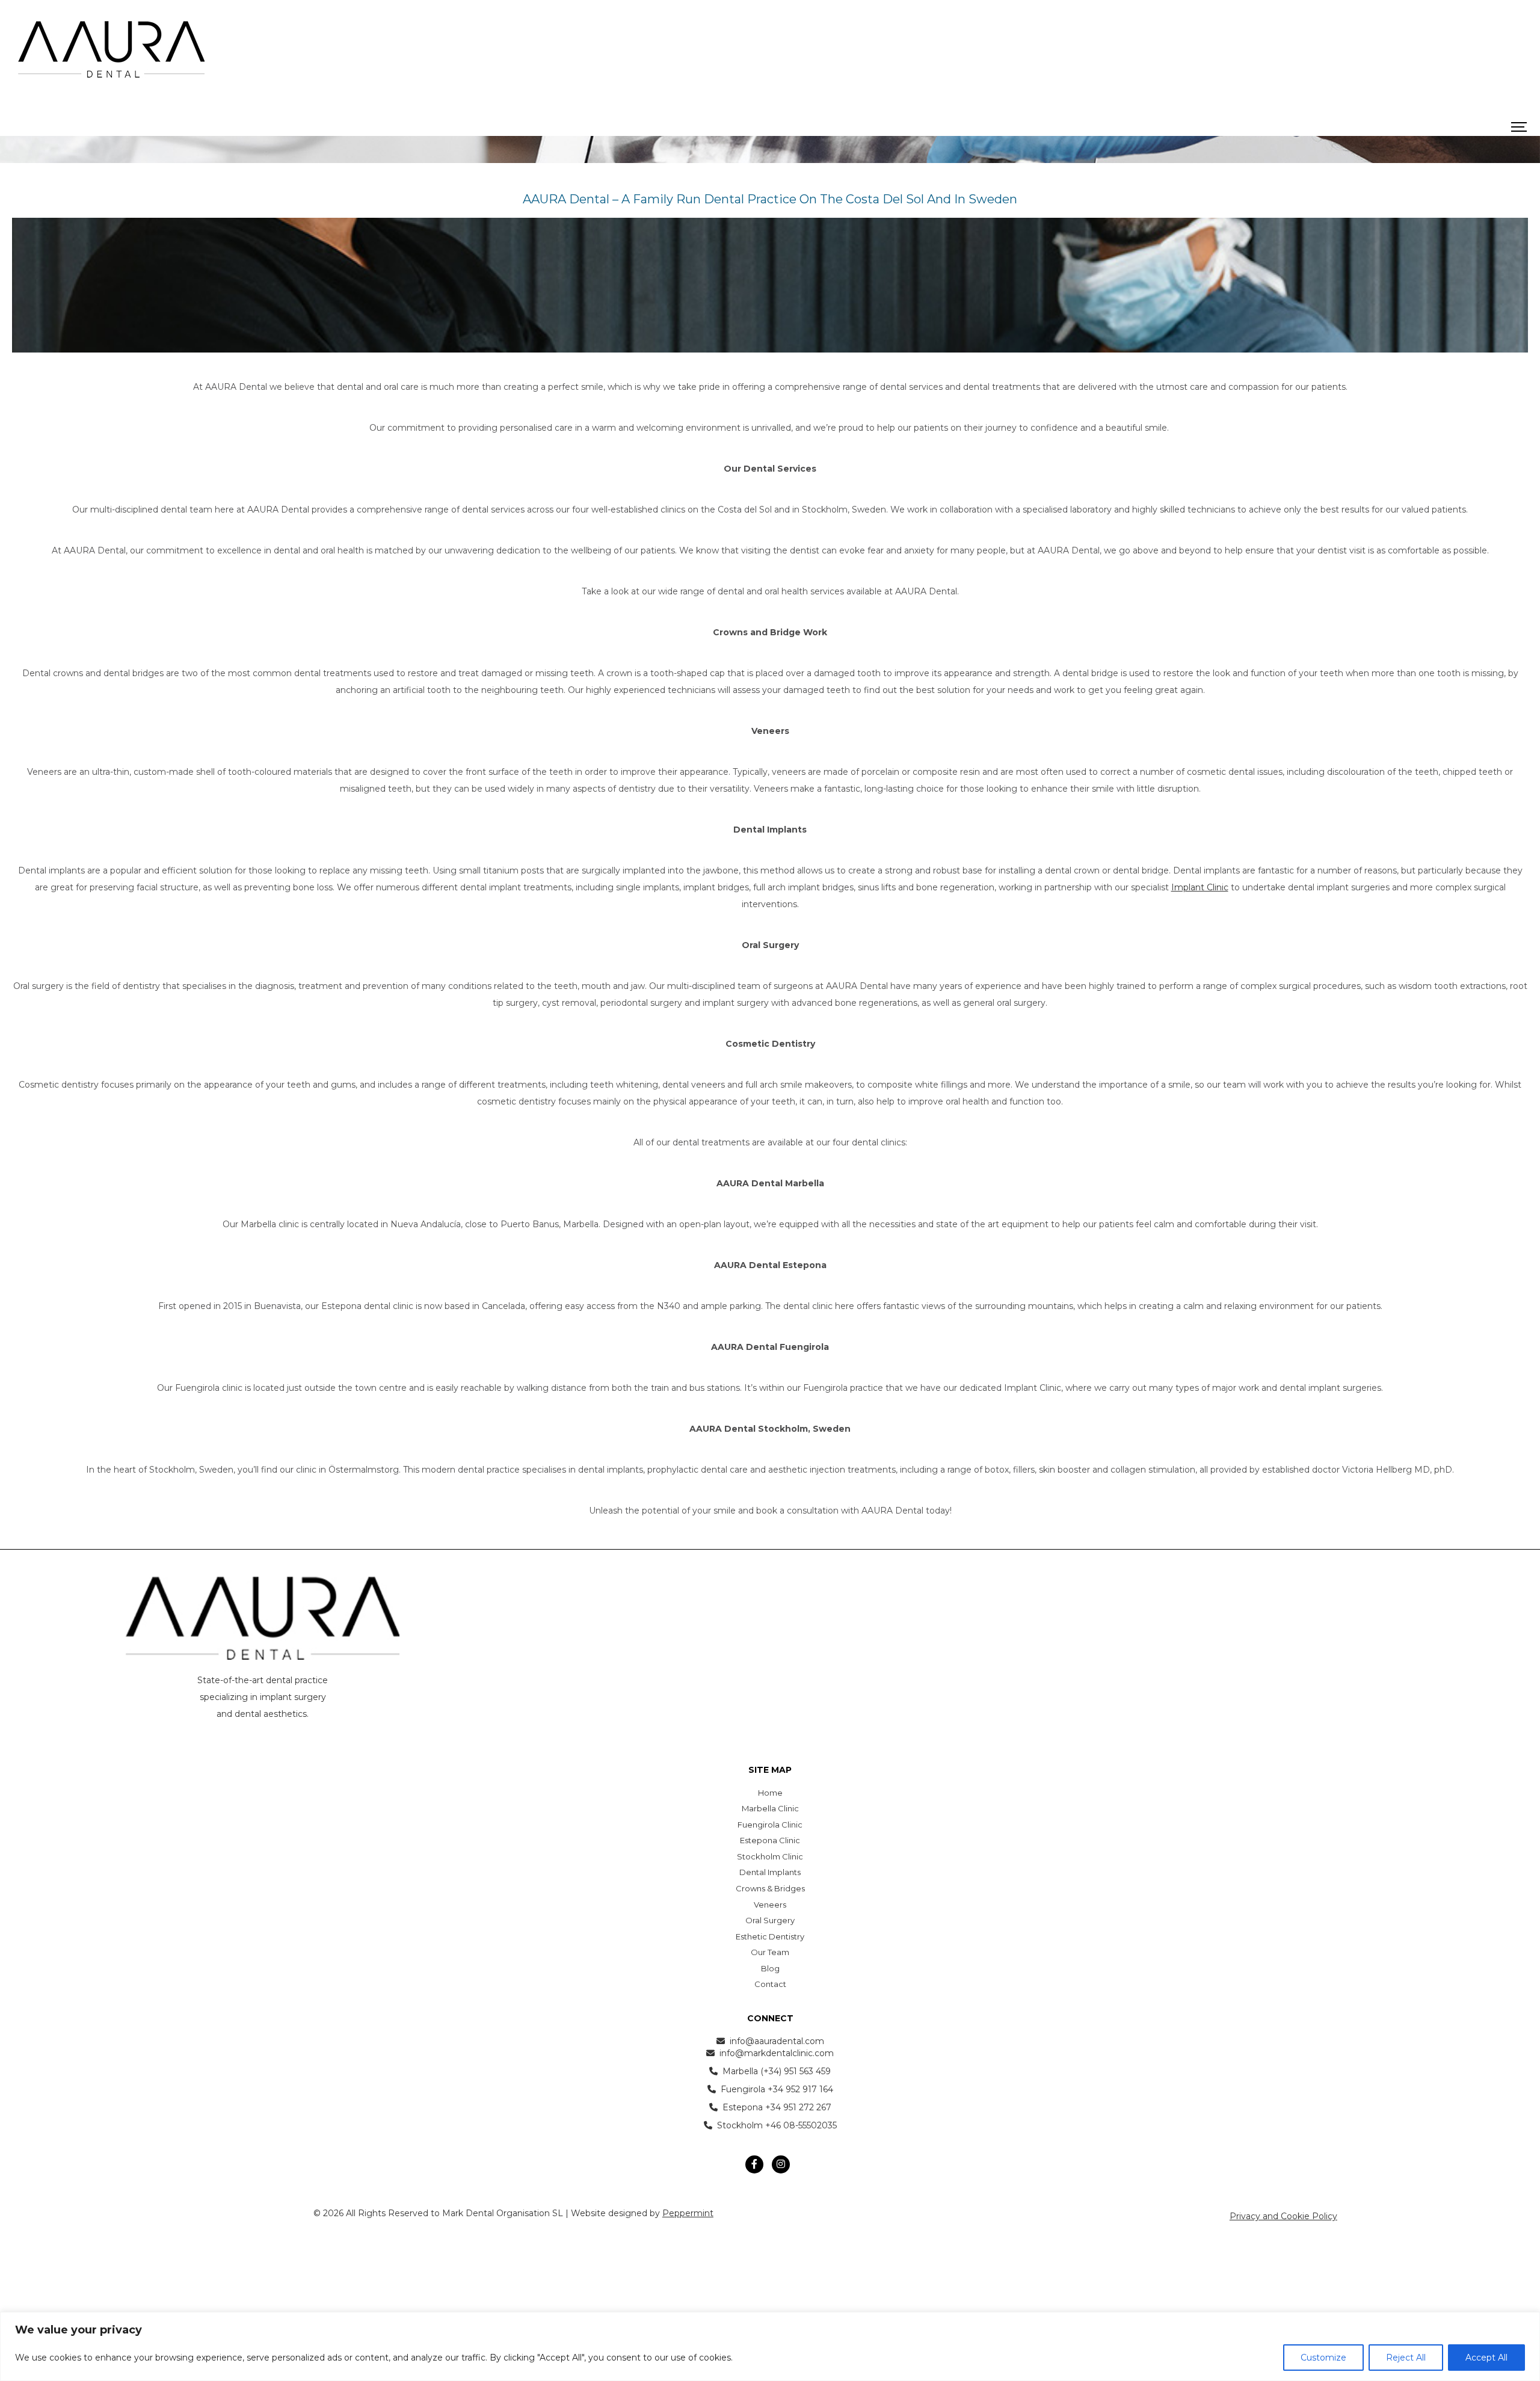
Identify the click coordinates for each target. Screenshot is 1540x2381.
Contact (770, 1984)
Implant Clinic (1200, 887)
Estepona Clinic (770, 1840)
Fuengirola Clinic (770, 1825)
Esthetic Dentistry (770, 1936)
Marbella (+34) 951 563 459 (777, 2071)
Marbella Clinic (770, 1808)
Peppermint (688, 2213)
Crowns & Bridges (770, 1888)
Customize (1323, 2358)
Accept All (1486, 2358)
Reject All (1406, 2358)
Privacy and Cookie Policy (1283, 2216)
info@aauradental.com (777, 2041)
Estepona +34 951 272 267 (777, 2107)
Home (770, 1793)
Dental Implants (770, 1872)
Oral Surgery (770, 1920)
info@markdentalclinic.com (777, 2053)
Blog (770, 1968)
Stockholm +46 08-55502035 (777, 2125)
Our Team (770, 1952)
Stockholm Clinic (770, 1856)
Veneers (770, 1905)
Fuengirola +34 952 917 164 (777, 2089)
